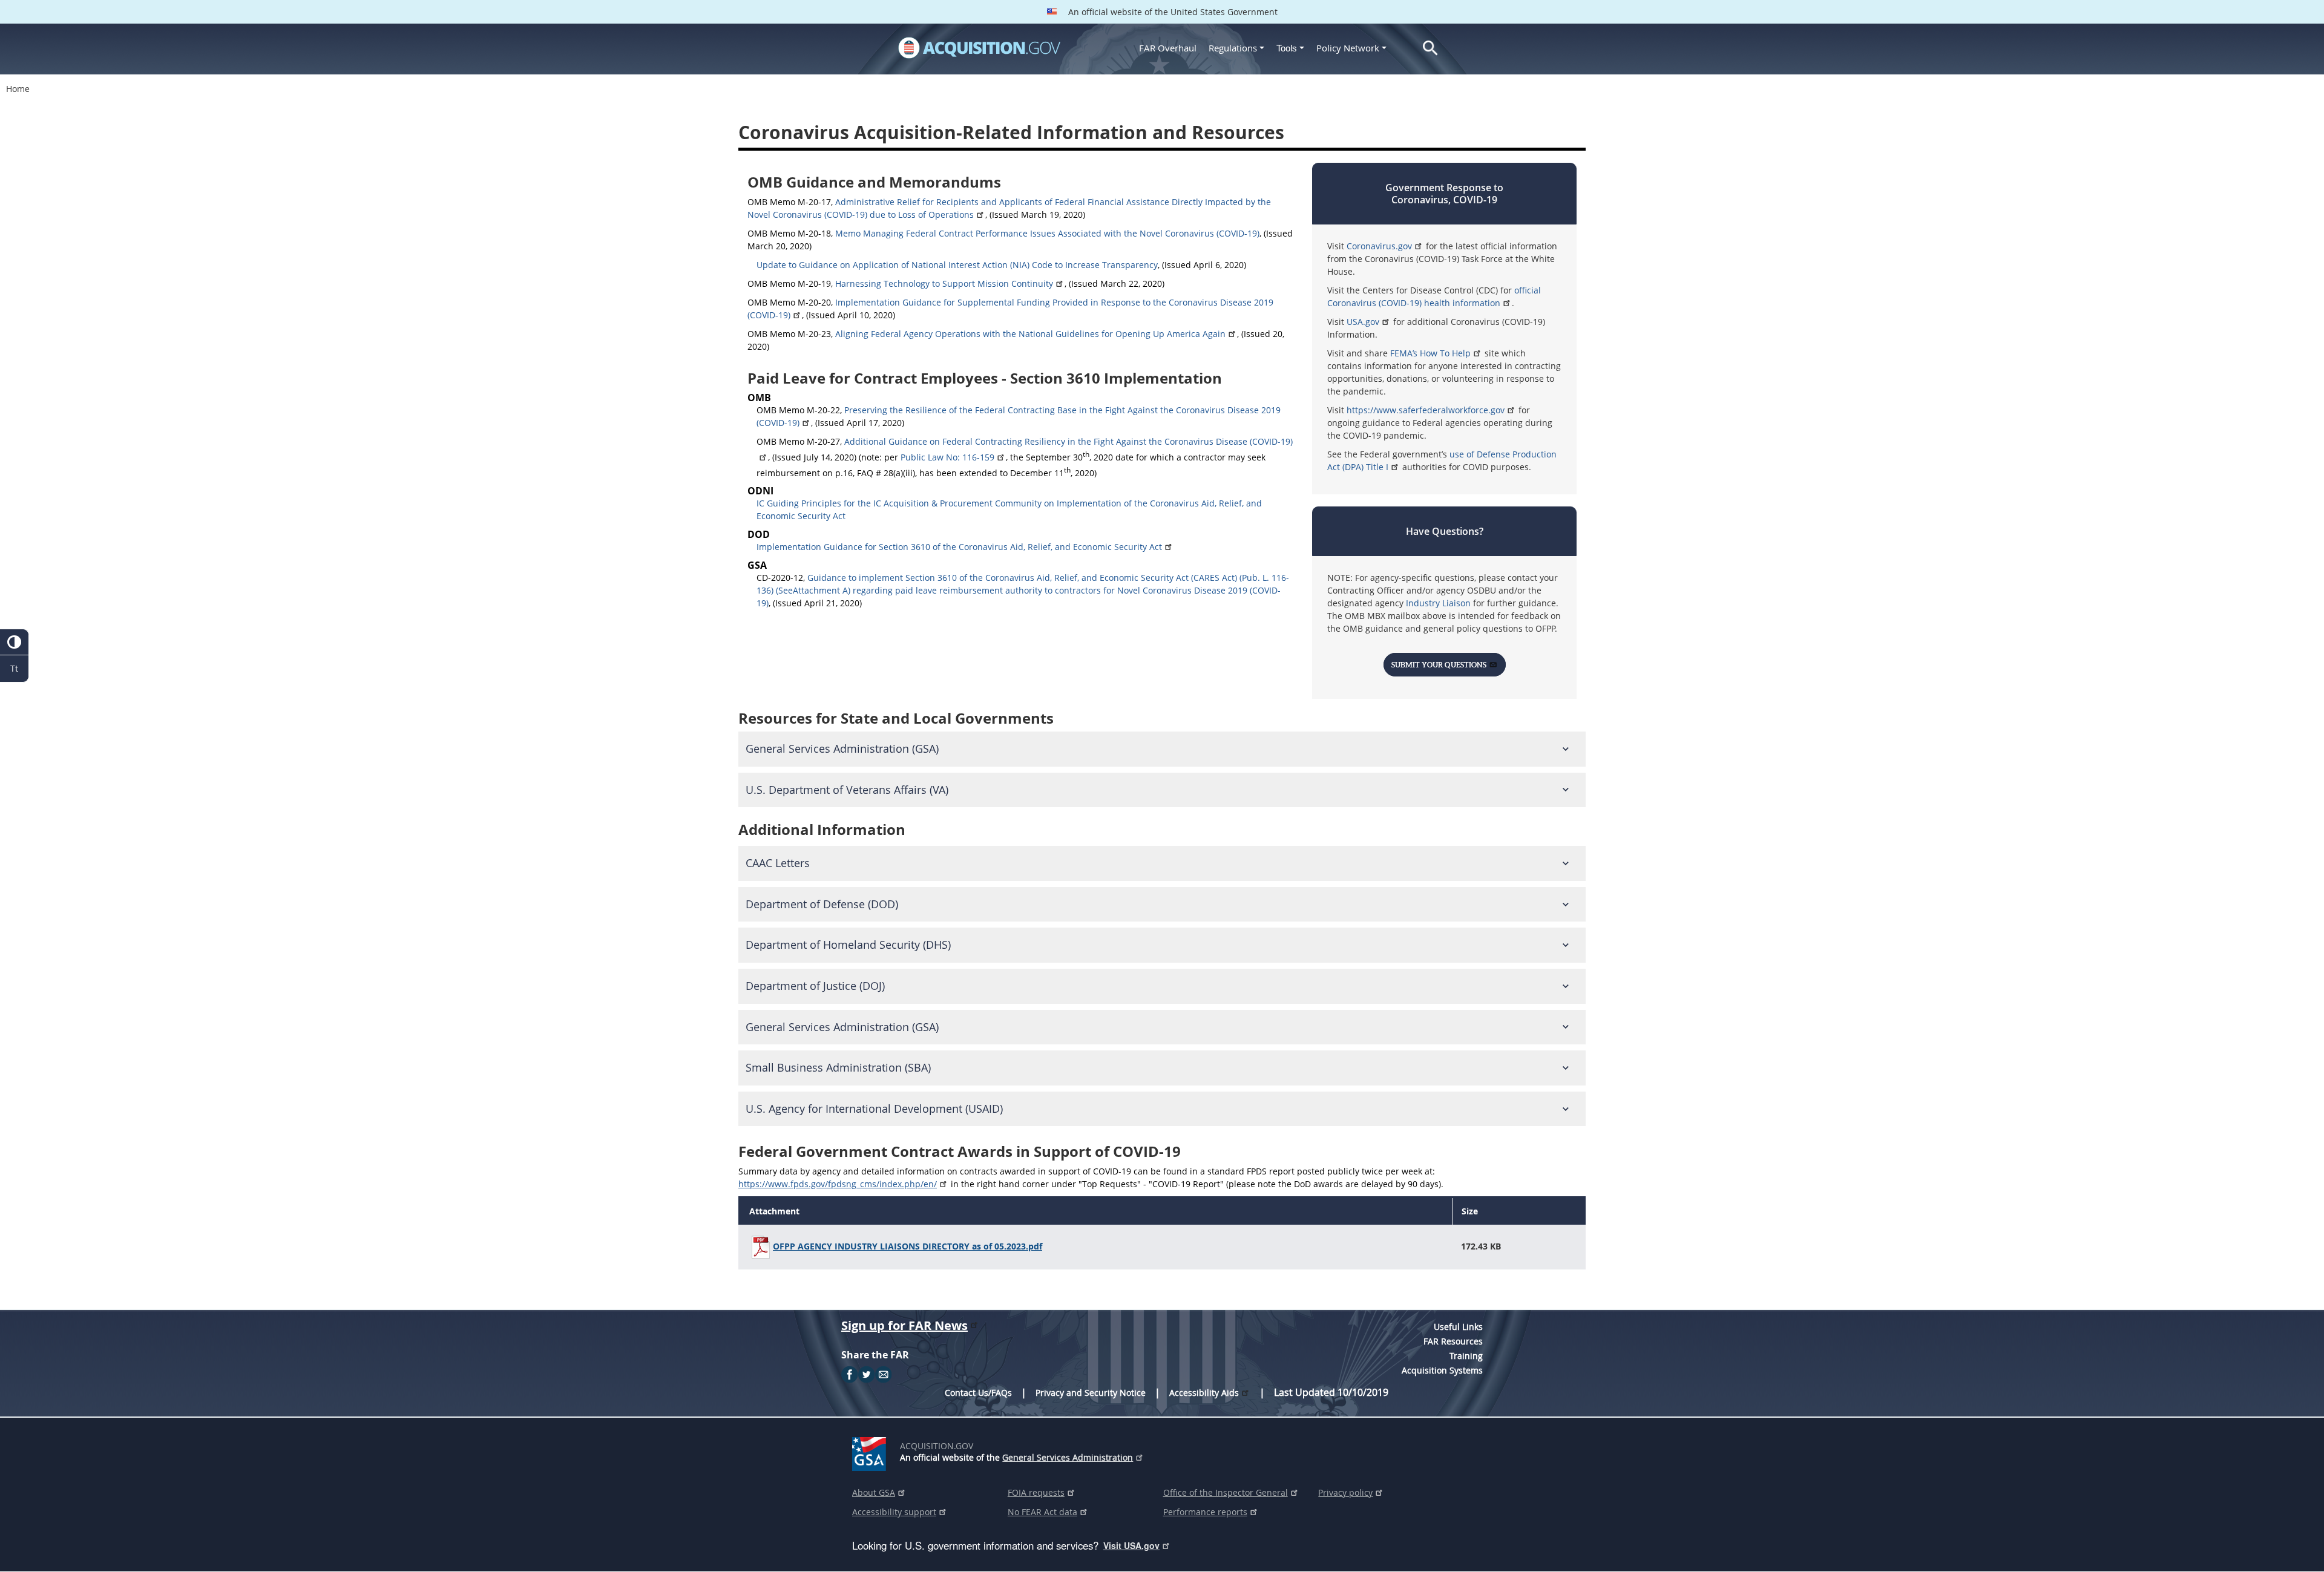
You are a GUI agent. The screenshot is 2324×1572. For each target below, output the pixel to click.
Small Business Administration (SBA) (838, 1068)
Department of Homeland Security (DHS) (848, 945)
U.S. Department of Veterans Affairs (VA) (847, 790)
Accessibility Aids (1204, 1393)
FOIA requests (1036, 1492)
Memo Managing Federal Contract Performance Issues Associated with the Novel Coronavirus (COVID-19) (1047, 233)
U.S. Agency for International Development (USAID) (874, 1109)
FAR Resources (1453, 1341)
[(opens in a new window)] (871, 1452)
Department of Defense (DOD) (822, 904)
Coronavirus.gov (1379, 246)
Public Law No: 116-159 (947, 457)
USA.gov (1363, 322)
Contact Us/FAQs (978, 1393)
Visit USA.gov (1131, 1545)
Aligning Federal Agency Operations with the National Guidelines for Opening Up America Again (1030, 334)
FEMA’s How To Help (1430, 353)
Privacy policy (1345, 1492)
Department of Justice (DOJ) (815, 986)
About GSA (874, 1492)
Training (1466, 1356)
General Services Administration (1068, 1457)
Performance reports (1205, 1512)
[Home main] (979, 48)
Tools (1288, 48)
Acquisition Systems (1442, 1370)
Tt (14, 668)
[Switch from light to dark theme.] (14, 642)
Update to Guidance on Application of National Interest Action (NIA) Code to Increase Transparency (957, 265)
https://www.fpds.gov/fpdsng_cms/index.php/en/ (838, 1184)
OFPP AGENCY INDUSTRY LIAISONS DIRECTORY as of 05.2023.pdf (908, 1246)
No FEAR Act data (1042, 1512)
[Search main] (1430, 48)
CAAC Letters (778, 863)
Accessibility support (894, 1512)
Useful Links (1458, 1327)
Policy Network (1348, 48)
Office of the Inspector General (1226, 1492)
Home (18, 89)
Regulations (1233, 48)
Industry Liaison (1439, 603)
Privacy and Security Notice (1091, 1393)
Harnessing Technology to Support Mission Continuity (944, 283)
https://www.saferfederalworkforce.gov (1426, 410)
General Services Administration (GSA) (842, 749)
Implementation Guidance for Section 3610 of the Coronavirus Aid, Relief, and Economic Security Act (959, 547)
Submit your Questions (1439, 665)
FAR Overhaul (1168, 48)
